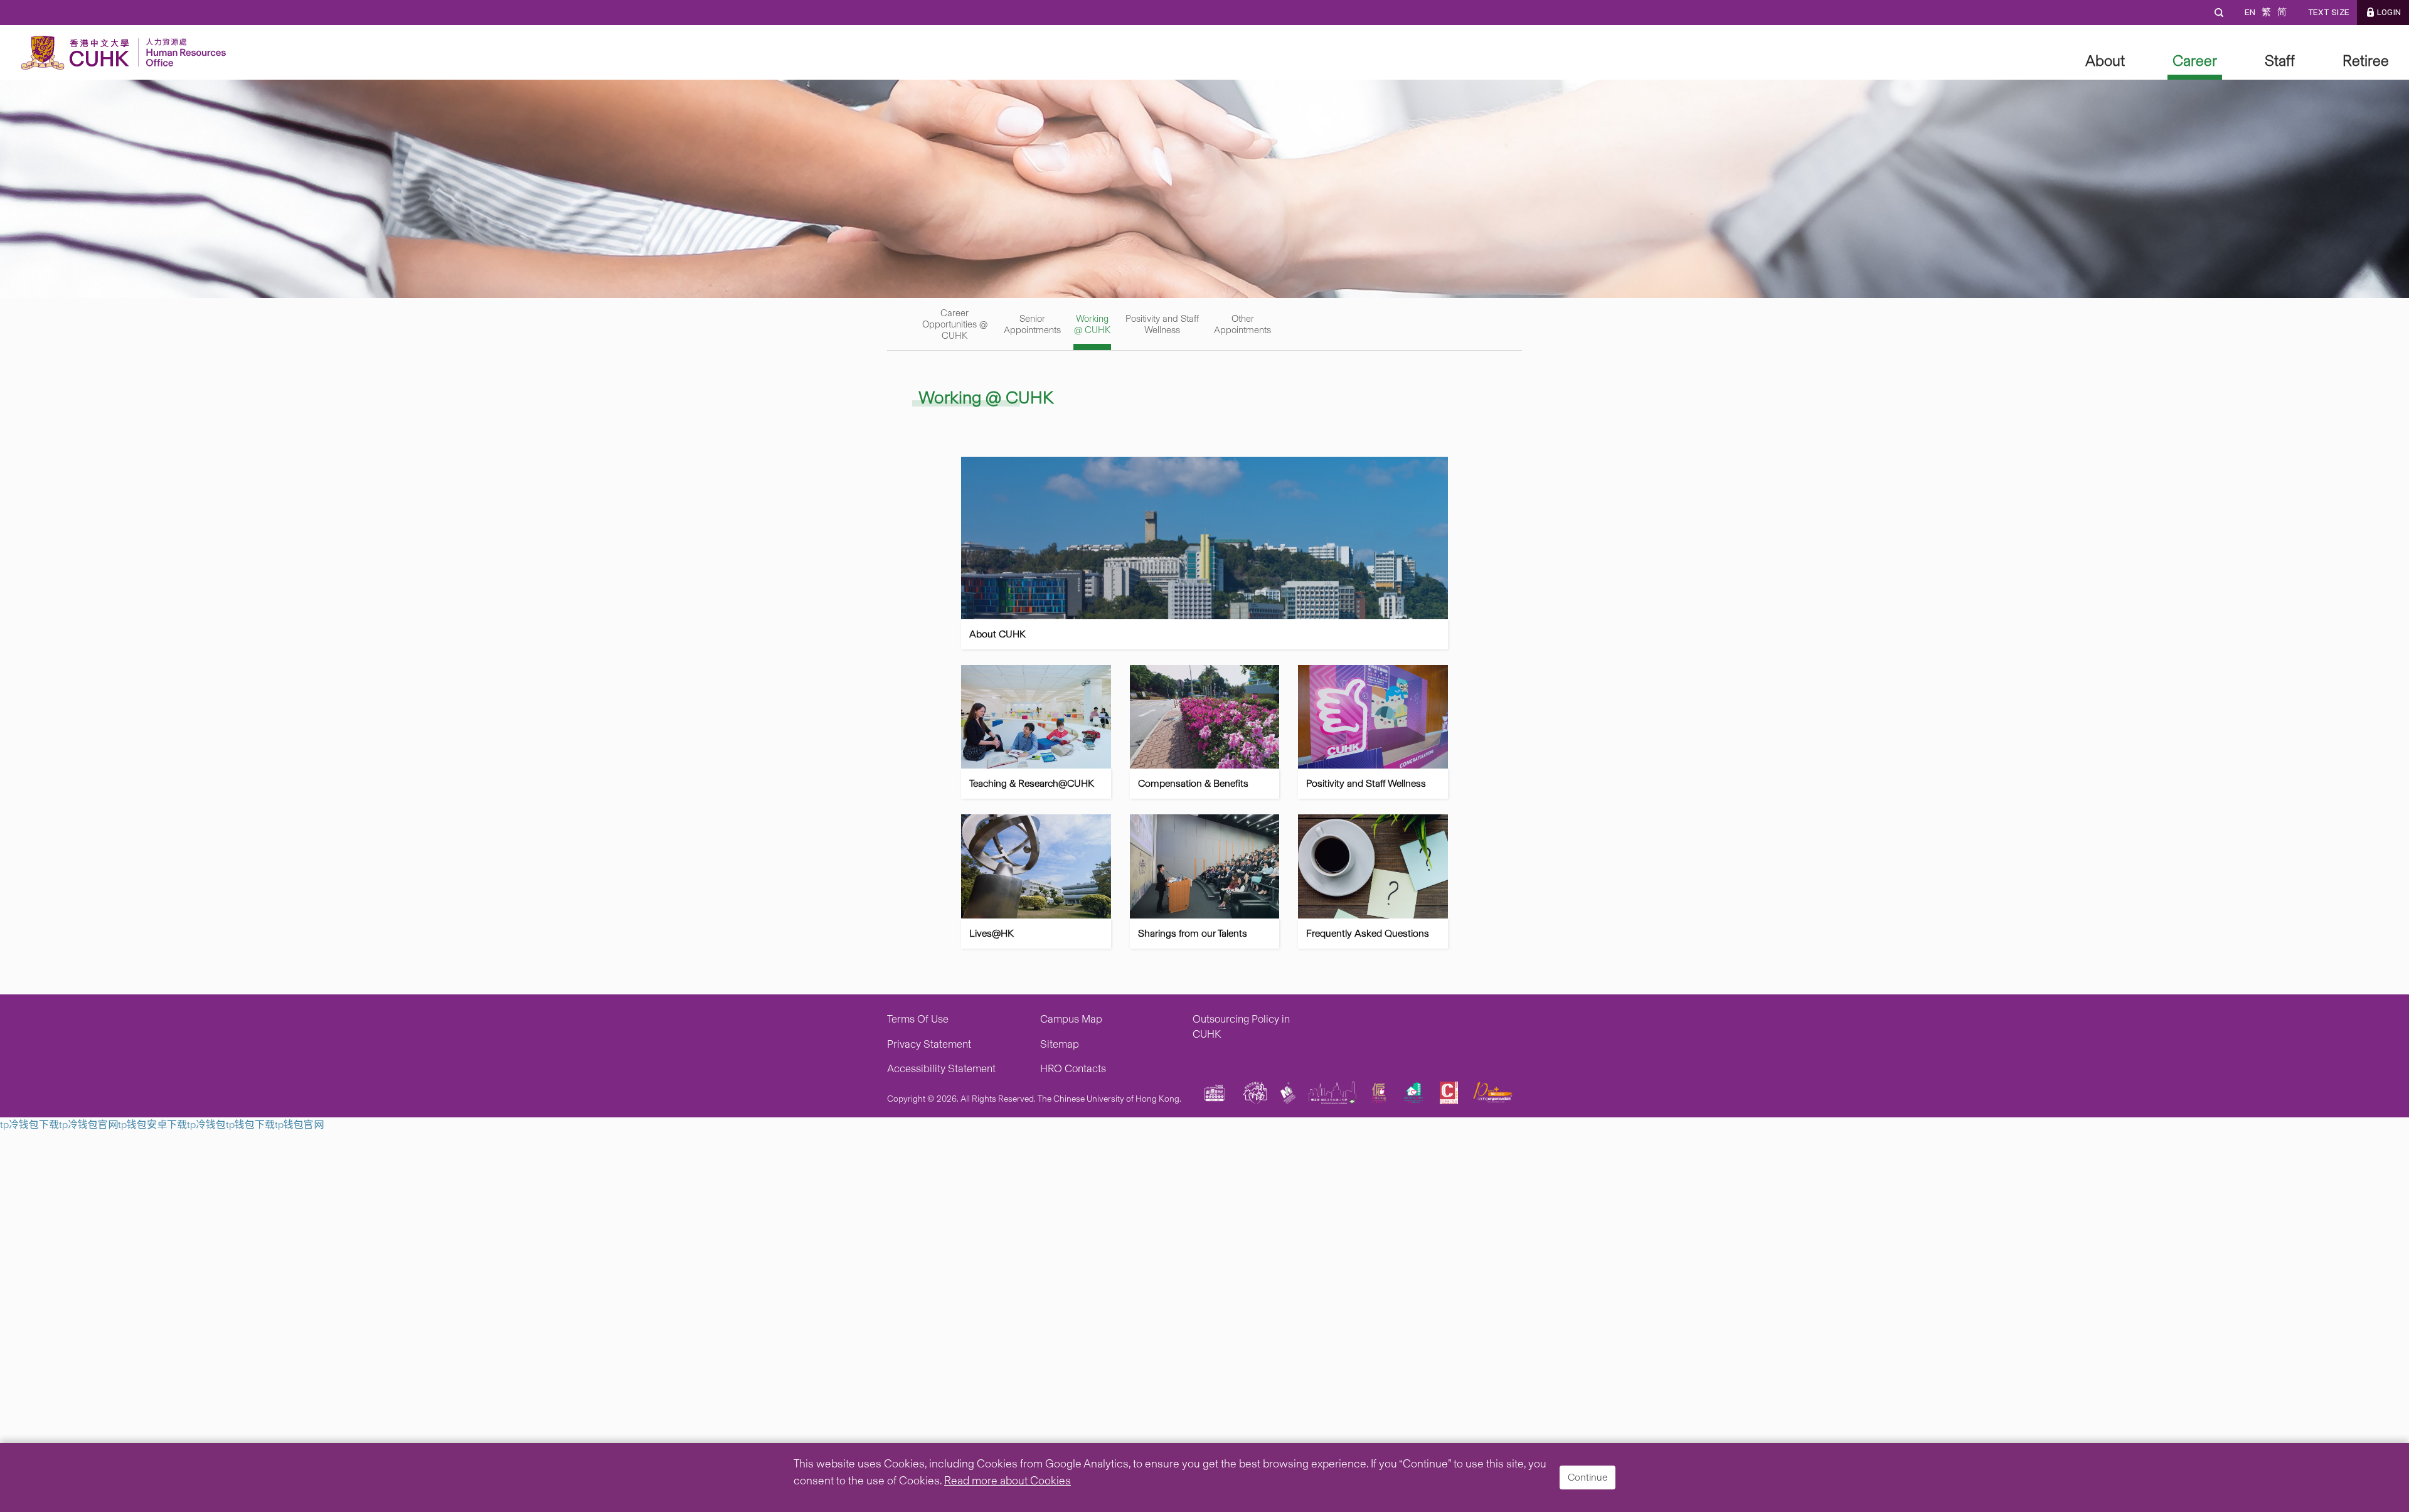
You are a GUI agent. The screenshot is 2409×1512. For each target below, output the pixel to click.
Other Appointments (1242, 324)
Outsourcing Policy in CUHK (1241, 1026)
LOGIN (2389, 12)
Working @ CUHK (1092, 324)
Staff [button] (2280, 61)
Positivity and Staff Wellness (1162, 324)
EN (2250, 12)
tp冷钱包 (206, 1125)
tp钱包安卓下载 (152, 1125)
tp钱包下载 (250, 1125)
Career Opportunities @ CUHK (955, 324)
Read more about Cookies (1008, 1481)
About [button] (2105, 61)
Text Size (2328, 12)
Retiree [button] (2366, 61)
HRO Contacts (1073, 1068)
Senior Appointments (1032, 324)
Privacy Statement (929, 1044)
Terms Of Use (918, 1019)
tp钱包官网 (299, 1125)
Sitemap (1060, 1044)
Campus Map (1071, 1019)
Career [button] (2195, 61)
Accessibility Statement (941, 1068)
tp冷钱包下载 (29, 1125)
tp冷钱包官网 (88, 1125)
